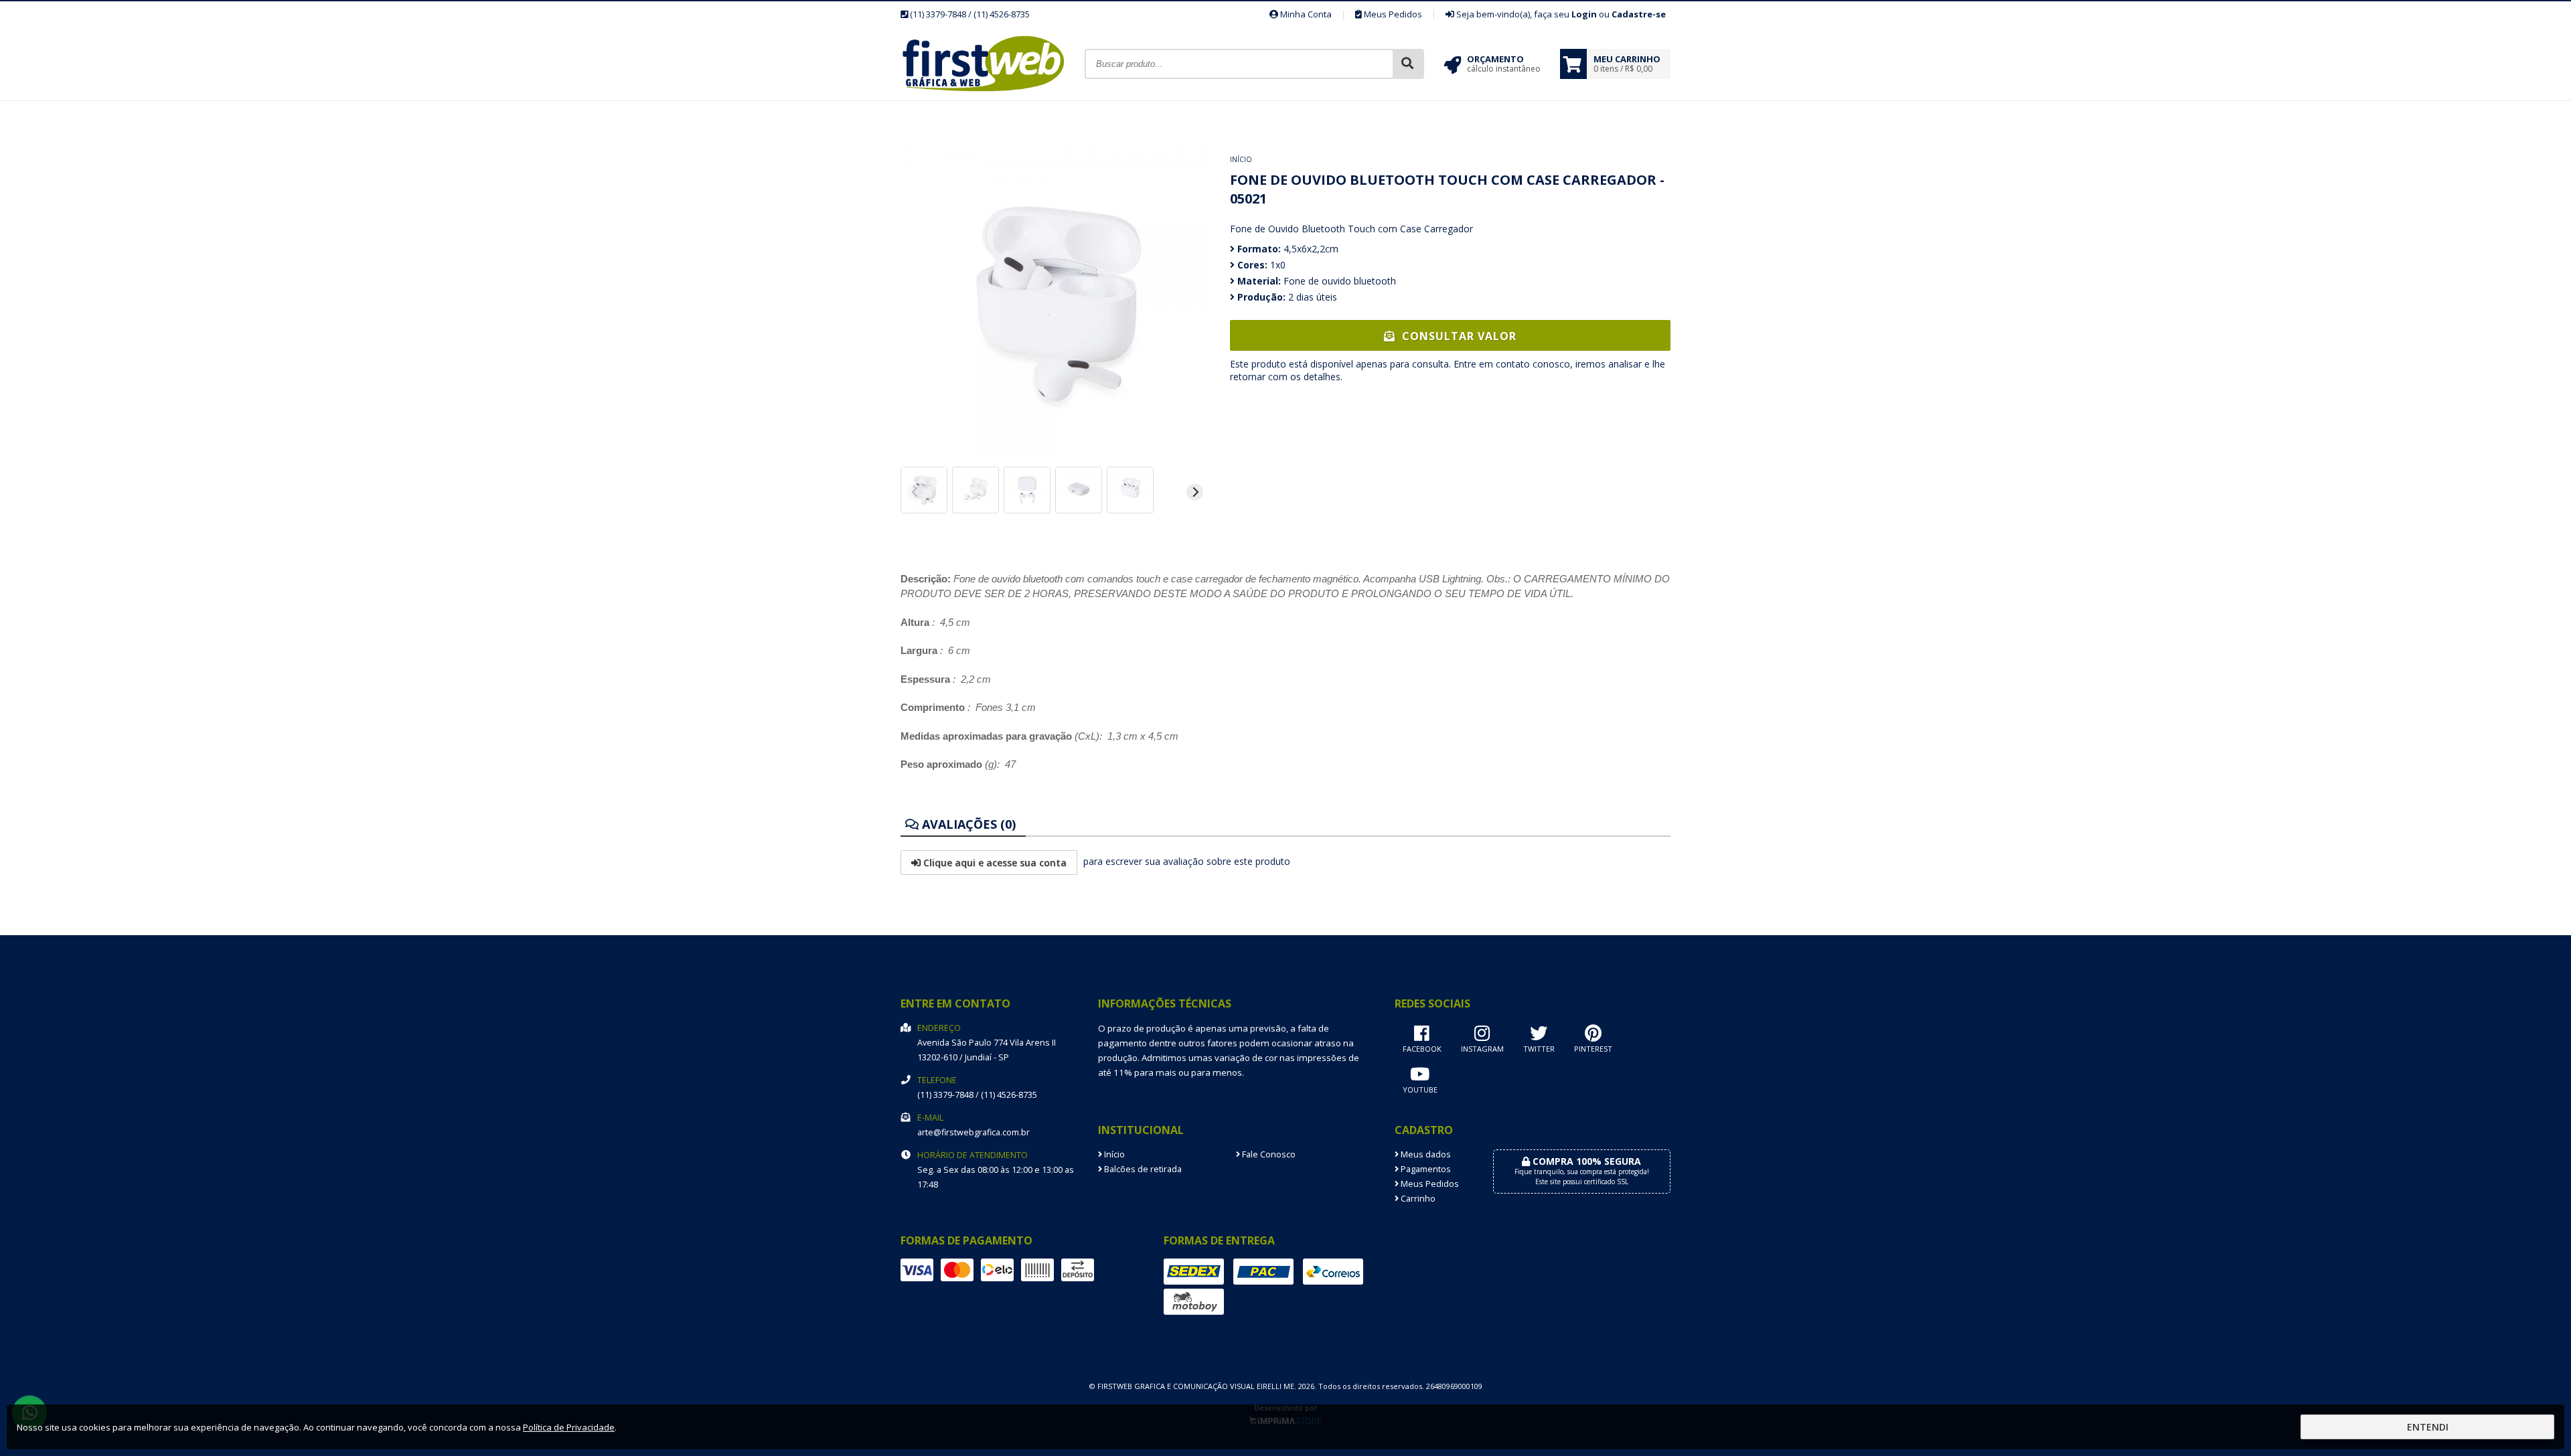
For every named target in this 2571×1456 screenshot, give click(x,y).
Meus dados (1425, 1154)
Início (1241, 159)
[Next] (1195, 492)
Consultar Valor (1458, 336)
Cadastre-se (1639, 14)
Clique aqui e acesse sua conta (994, 863)
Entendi (2428, 1427)
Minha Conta (1305, 14)
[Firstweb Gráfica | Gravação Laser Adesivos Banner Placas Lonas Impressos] (993, 97)
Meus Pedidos (1392, 14)
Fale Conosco (1268, 1154)
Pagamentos (1425, 1169)
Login (1584, 14)
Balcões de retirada (1142, 1169)
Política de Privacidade (569, 1427)
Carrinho (1417, 1199)
